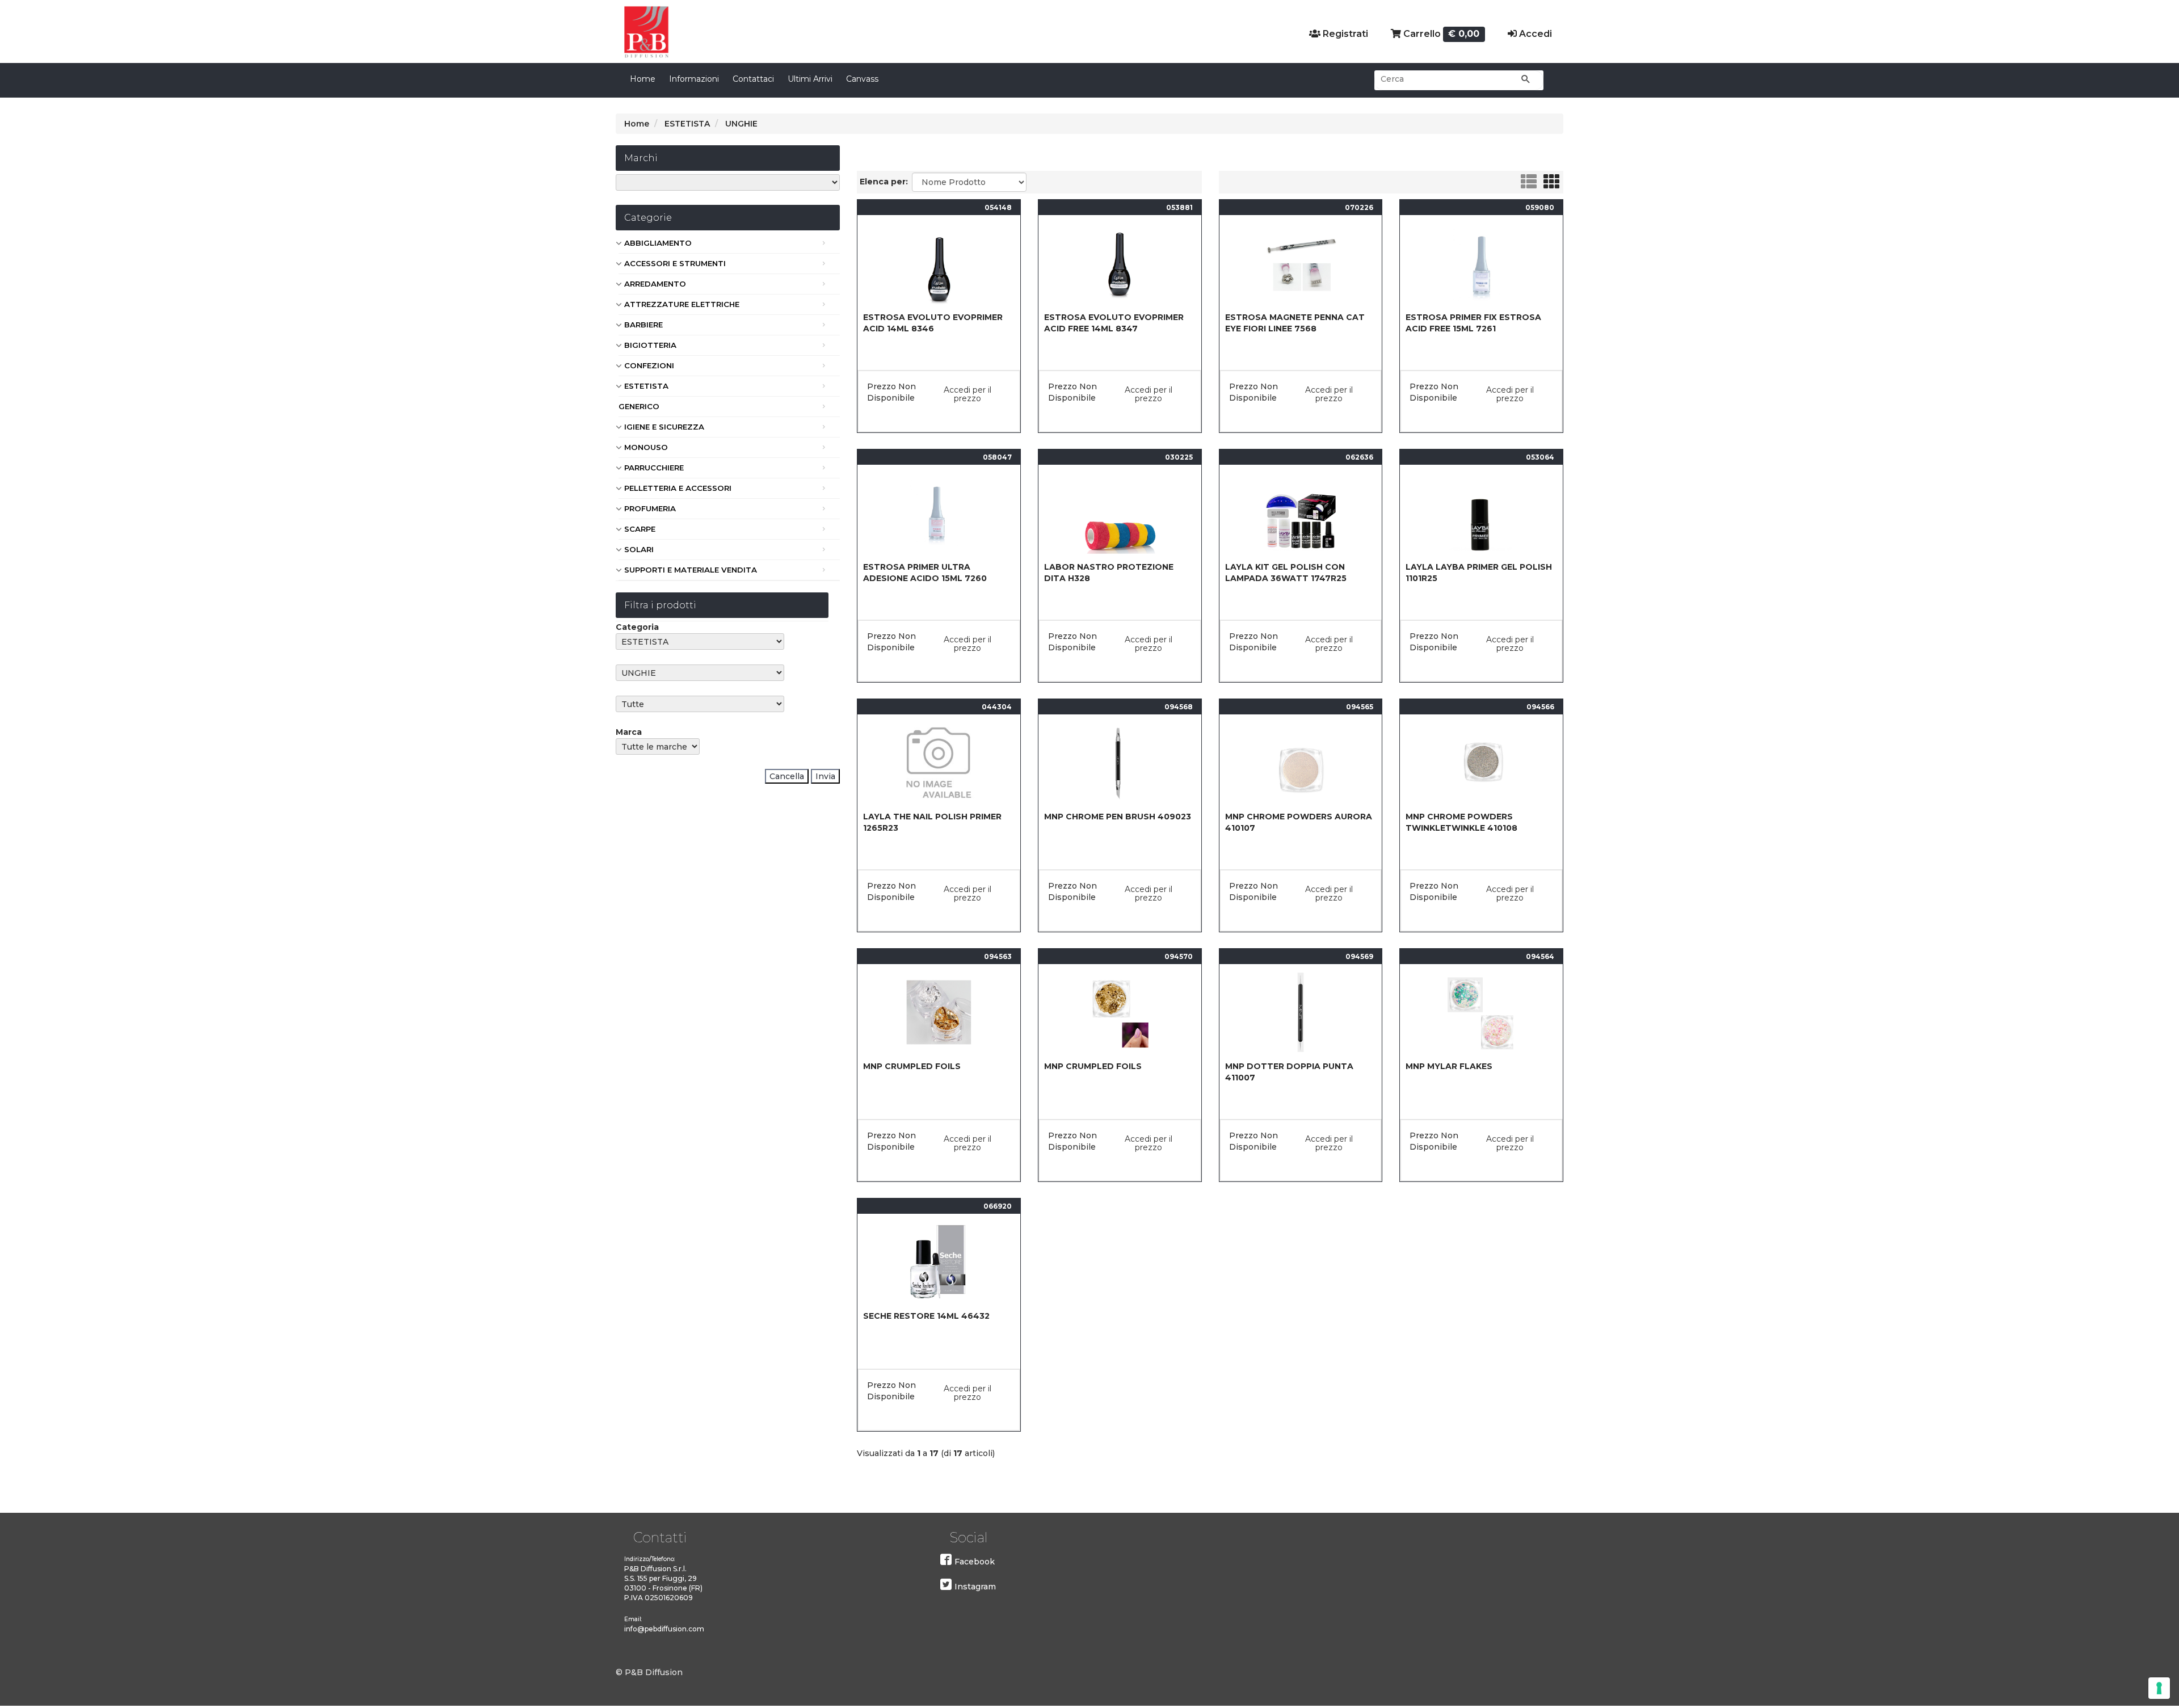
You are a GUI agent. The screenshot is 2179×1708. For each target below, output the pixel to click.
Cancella (787, 776)
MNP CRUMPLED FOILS (912, 1066)
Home (643, 79)
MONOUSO (646, 447)
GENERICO (639, 406)
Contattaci (753, 79)
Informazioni (694, 79)
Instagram (975, 1587)
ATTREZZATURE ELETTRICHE (682, 304)
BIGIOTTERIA (650, 345)
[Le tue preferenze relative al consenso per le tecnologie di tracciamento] (2159, 1688)
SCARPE (640, 529)
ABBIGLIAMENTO (658, 243)
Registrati (1344, 34)
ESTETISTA (646, 386)
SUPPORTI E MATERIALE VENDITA (691, 570)
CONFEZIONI (649, 365)
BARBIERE (643, 325)
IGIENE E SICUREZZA (664, 427)
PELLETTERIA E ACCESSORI (678, 488)
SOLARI (639, 549)
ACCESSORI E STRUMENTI (675, 263)
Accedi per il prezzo (967, 394)
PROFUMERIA (650, 508)
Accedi (1534, 34)
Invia (825, 776)
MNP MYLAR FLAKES (1449, 1066)
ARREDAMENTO (655, 284)
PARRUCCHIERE (654, 468)
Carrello (1440, 34)
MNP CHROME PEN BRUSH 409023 (1118, 817)
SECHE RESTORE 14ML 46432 (926, 1316)
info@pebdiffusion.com (664, 1629)
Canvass (862, 79)
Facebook (975, 1562)
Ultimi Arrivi (810, 79)
